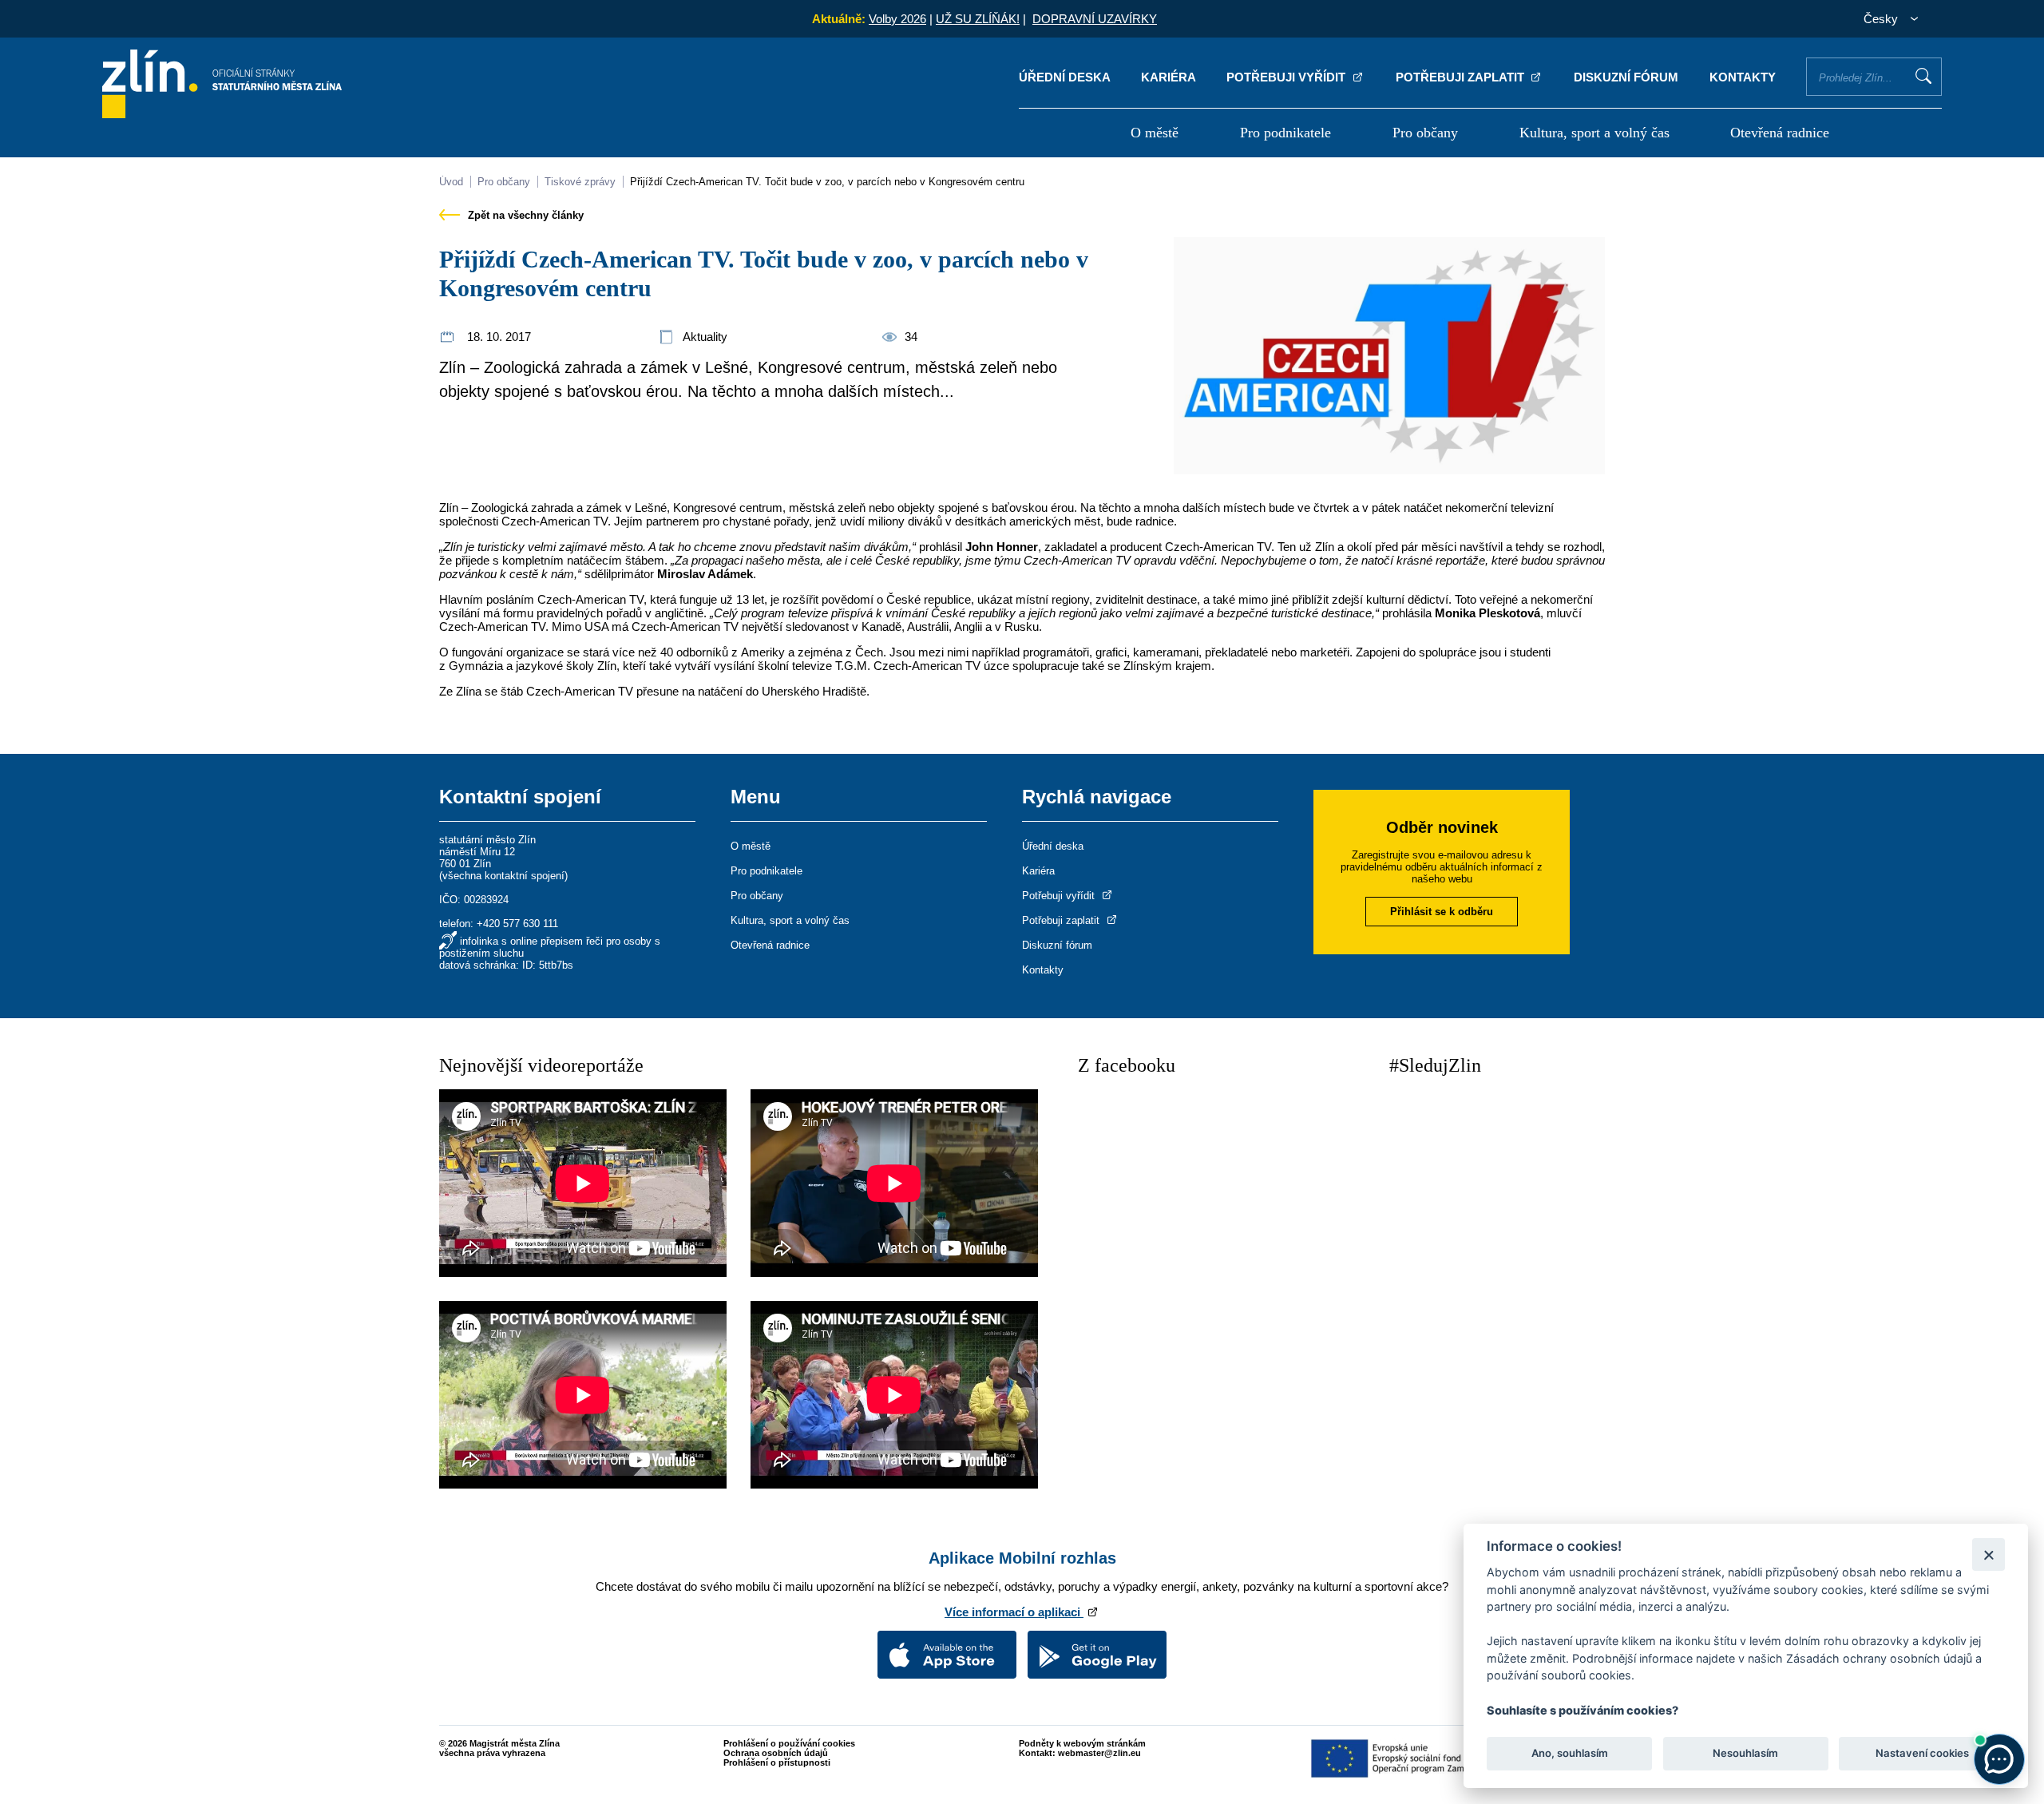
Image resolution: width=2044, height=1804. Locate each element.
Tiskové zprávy (580, 182)
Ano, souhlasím (1570, 1753)
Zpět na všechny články (524, 215)
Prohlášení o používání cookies (789, 1743)
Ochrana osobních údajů (776, 1753)
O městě (1155, 133)
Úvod (451, 182)
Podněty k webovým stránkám (1082, 1743)
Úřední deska (1065, 77)
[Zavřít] (1989, 1554)
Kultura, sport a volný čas (1594, 133)
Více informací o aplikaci (1014, 1612)
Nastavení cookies (1922, 1753)
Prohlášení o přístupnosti (777, 1762)
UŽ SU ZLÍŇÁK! (978, 19)
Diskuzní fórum (1626, 77)
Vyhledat (1923, 76)
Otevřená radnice (1780, 133)
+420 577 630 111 (517, 924)
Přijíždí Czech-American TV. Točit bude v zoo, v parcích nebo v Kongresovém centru (827, 182)
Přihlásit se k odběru (1442, 912)
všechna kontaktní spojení (503, 876)
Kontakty (1743, 77)
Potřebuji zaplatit (1462, 77)
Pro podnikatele (1285, 133)
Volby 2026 (897, 19)
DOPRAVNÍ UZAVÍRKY (1095, 19)
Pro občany (1425, 133)
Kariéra (1169, 77)
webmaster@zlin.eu (1099, 1753)
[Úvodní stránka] (222, 114)
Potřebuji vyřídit (1287, 77)
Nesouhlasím (1745, 1753)
